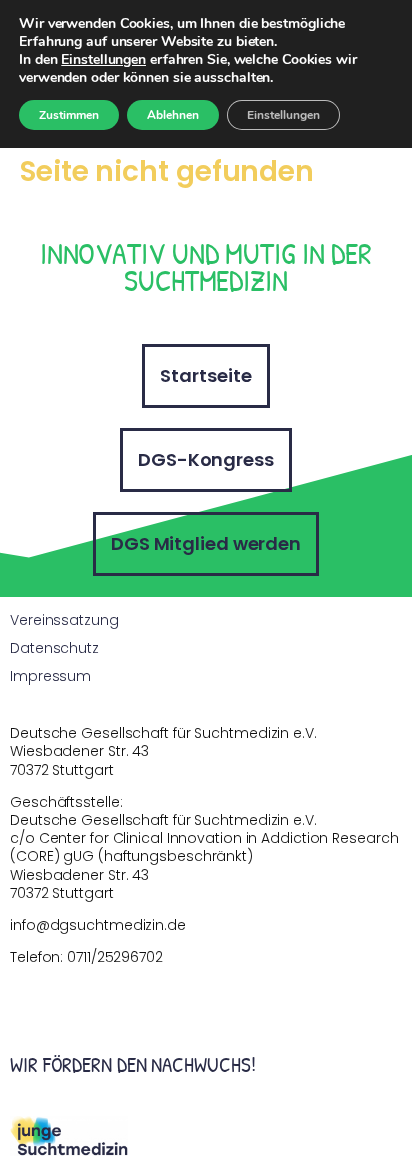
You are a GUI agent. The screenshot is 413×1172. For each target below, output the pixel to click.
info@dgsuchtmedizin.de (98, 925)
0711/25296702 (115, 957)
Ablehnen (173, 115)
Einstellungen (103, 60)
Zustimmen (69, 115)
